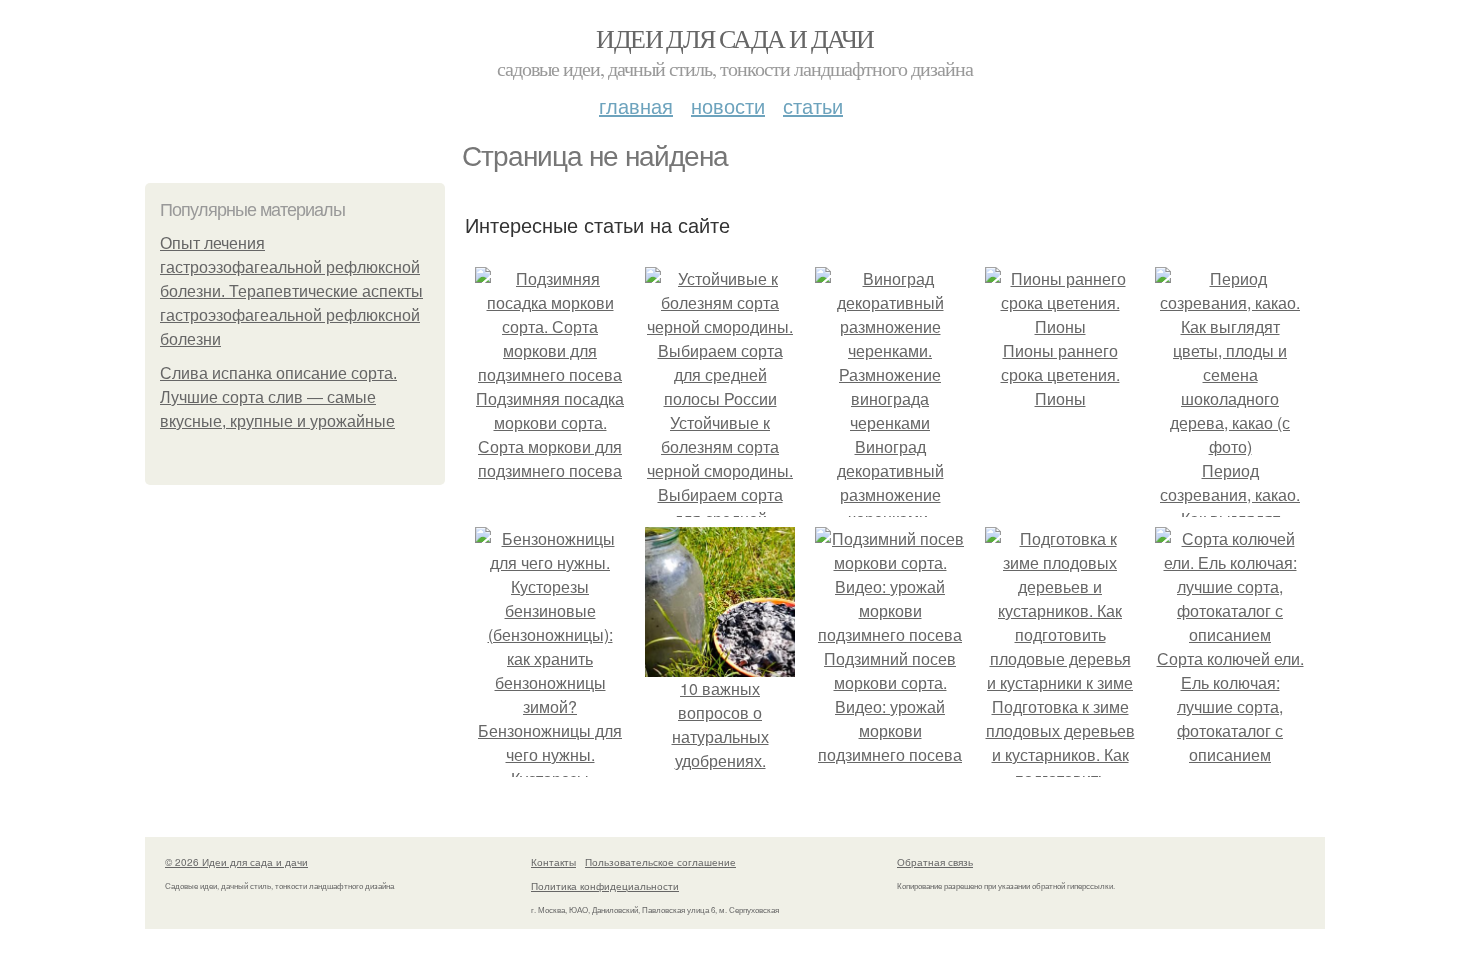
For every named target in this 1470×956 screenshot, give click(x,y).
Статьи (813, 105)
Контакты (553, 862)
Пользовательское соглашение (660, 862)
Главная (636, 105)
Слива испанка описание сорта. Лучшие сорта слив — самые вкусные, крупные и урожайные (278, 397)
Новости (728, 105)
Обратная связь (935, 862)
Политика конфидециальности (605, 886)
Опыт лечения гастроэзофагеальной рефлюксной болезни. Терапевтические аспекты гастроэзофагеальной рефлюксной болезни (291, 291)
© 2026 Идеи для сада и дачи (236, 862)
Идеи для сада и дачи (734, 38)
